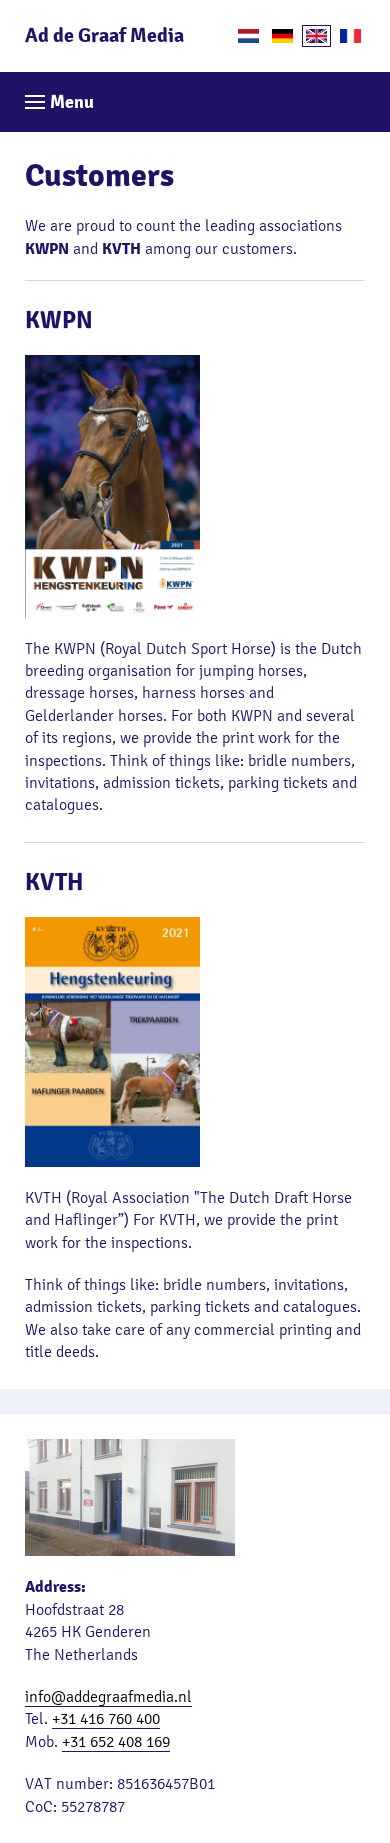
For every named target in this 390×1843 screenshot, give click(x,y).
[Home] (248, 36)
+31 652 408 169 (116, 1741)
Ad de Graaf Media (104, 36)
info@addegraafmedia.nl (108, 1696)
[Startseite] (282, 36)
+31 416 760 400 (106, 1718)
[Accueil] (350, 36)
